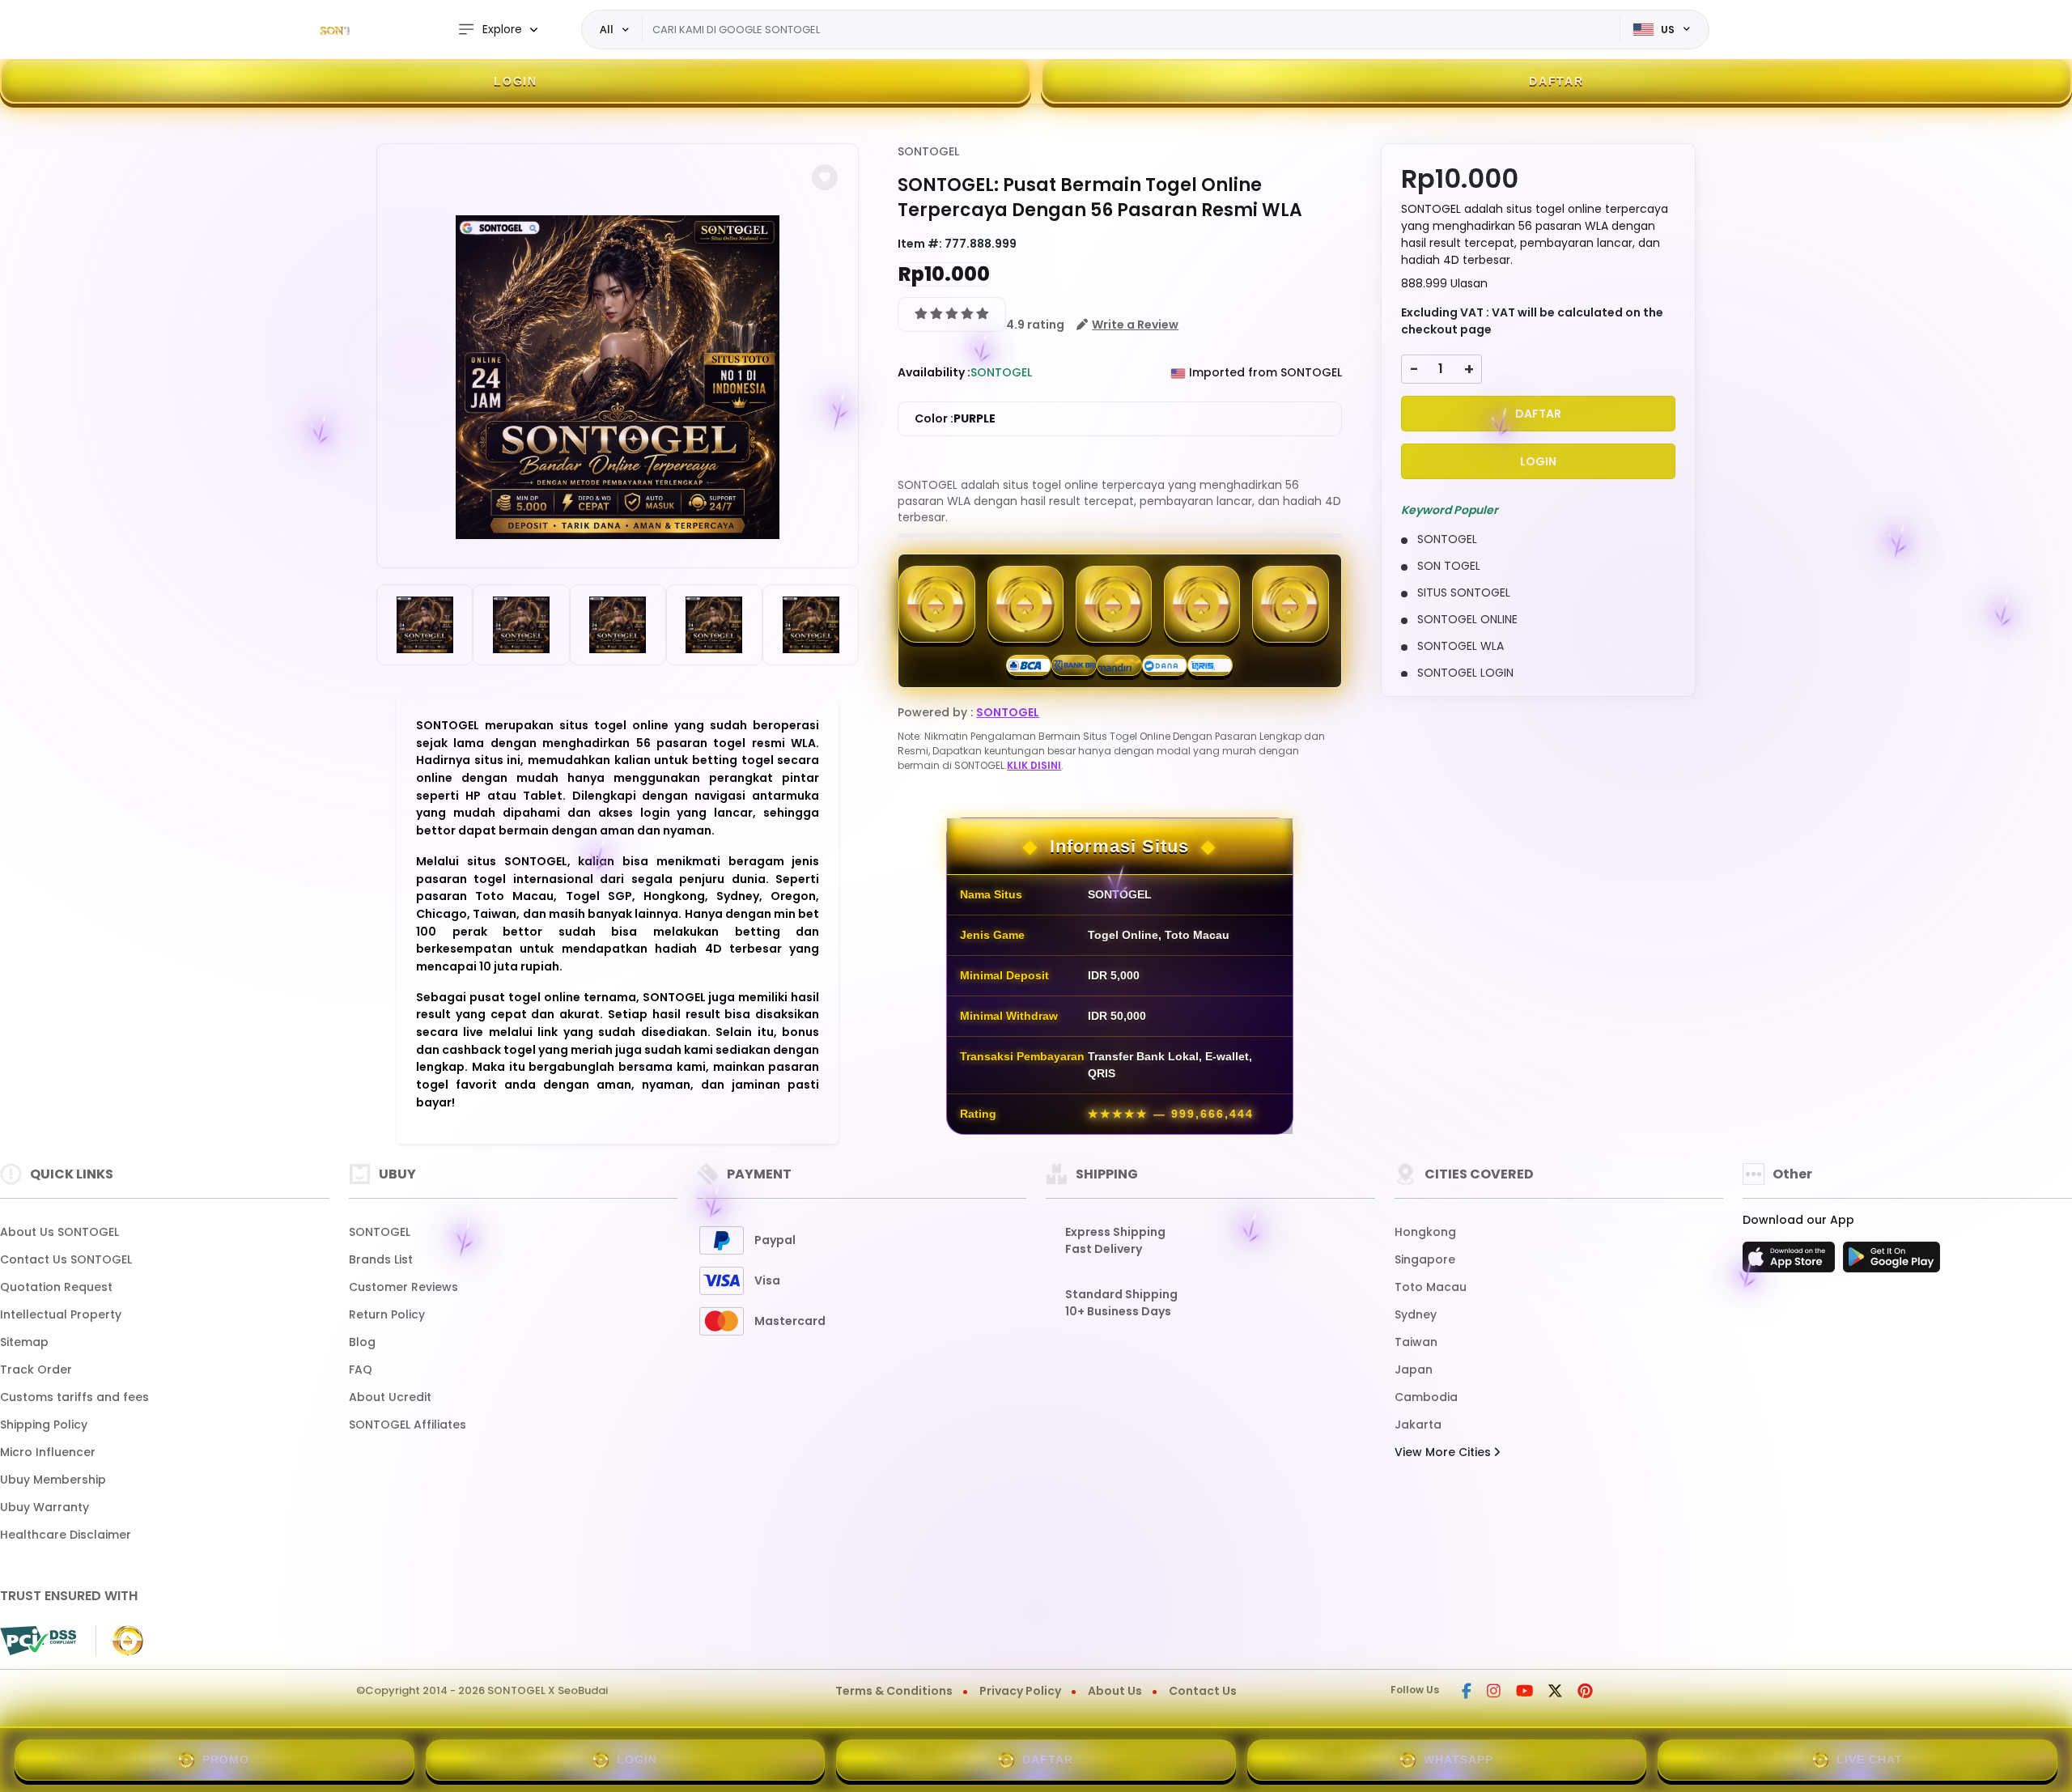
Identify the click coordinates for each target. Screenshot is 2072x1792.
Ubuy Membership (53, 1480)
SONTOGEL (928, 151)
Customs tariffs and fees (74, 1397)
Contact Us (1203, 1691)
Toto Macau (1431, 1287)
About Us (1115, 1691)
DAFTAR (1556, 81)
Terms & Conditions (894, 1691)
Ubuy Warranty (45, 1507)
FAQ (361, 1369)
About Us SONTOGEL (59, 1232)
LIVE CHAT (1870, 1760)
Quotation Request (56, 1287)
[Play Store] (1892, 1262)
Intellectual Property (61, 1314)
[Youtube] (1524, 1692)
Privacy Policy (1020, 1691)
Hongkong (1425, 1232)
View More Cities (1444, 1452)
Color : (955, 418)
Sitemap (24, 1342)
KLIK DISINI (1034, 765)
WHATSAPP (1458, 1760)
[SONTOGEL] (352, 30)
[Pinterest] (1585, 1692)
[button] (825, 177)
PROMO (226, 1760)
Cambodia (1426, 1397)
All (607, 29)
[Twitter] (1555, 1692)
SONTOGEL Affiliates (408, 1425)
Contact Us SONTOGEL (66, 1259)
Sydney (1416, 1314)
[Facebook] (1467, 1692)
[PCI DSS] (38, 1641)
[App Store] (1791, 1262)
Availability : (934, 372)
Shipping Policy (44, 1425)
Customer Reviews (403, 1287)
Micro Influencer (48, 1452)
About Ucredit (390, 1397)
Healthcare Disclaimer (66, 1535)
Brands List (381, 1259)
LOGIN (516, 81)
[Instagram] (1494, 1692)
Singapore (1425, 1259)
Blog (362, 1342)
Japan (1414, 1369)
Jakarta (1418, 1425)
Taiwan (1416, 1342)
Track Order (36, 1369)
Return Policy (387, 1314)
